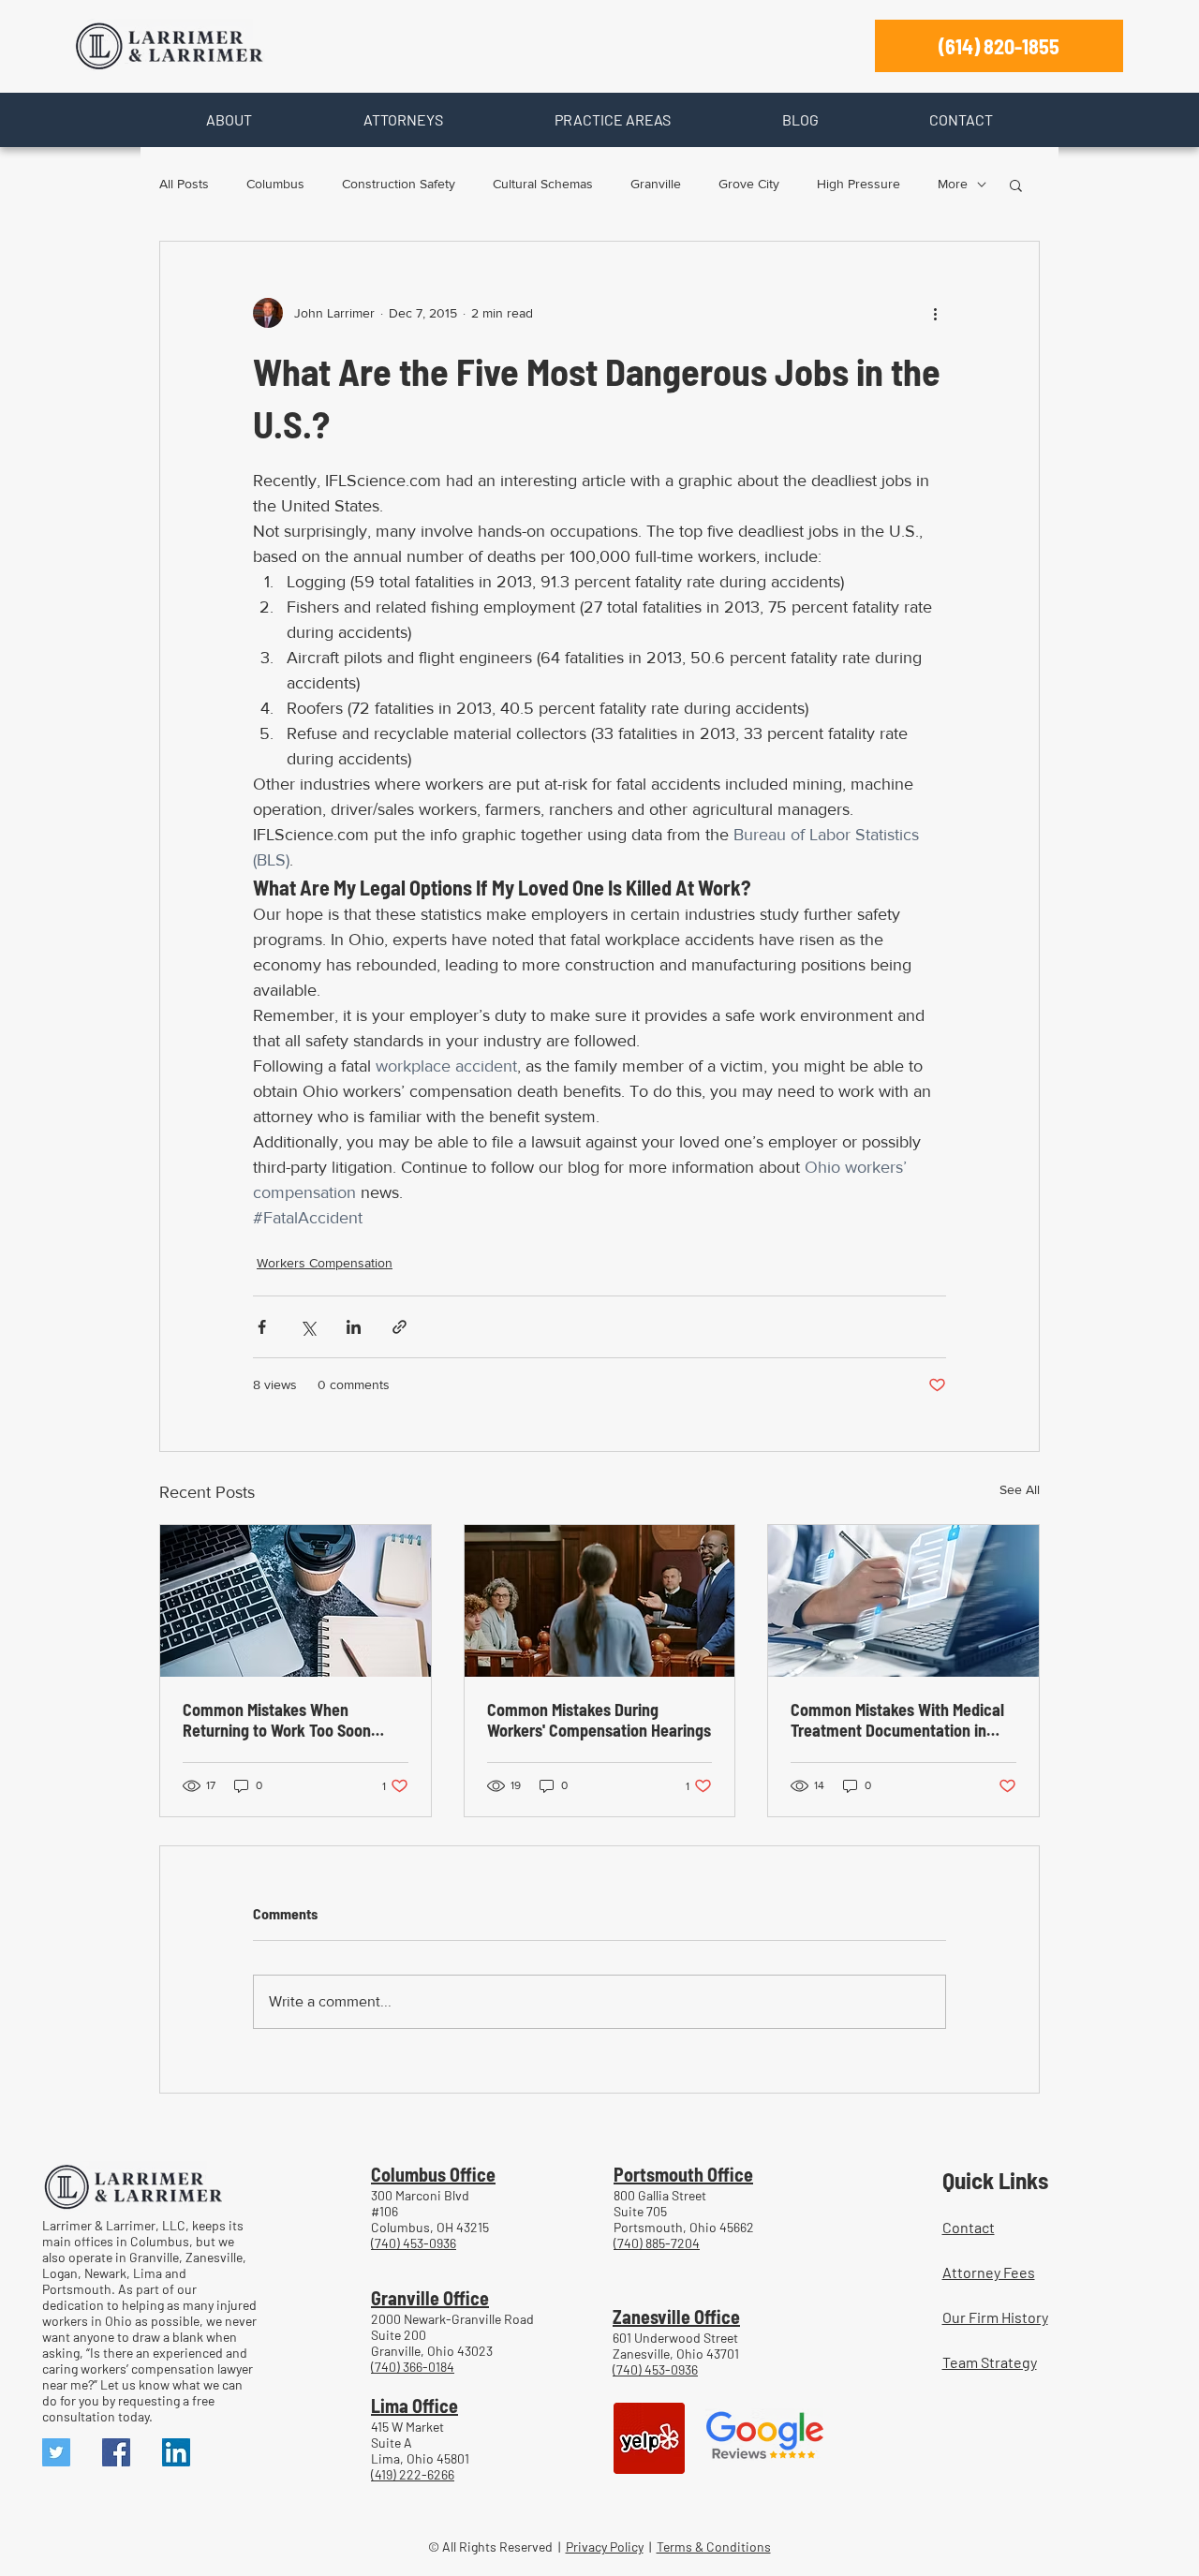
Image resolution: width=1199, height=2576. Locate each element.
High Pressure (859, 184)
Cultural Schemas (543, 184)
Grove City (749, 184)
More (953, 184)
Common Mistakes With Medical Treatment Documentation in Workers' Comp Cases (897, 1720)
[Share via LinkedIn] (354, 1327)
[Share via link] (400, 1327)
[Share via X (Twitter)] (308, 1327)
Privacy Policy (605, 2546)
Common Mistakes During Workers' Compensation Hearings (599, 1720)
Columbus (275, 184)
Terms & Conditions (714, 2546)
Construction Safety (399, 184)
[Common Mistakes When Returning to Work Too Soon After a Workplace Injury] (296, 1601)
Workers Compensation (325, 1263)
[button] (229, 120)
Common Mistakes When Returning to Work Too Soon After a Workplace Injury (277, 1720)
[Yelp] (649, 2438)
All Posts (184, 184)
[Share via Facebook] (262, 1327)
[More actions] (935, 313)
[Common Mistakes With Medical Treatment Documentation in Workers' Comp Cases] (903, 1601)
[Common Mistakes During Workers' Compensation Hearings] (600, 1601)
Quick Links (995, 2180)
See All (1020, 1489)
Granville (656, 184)
